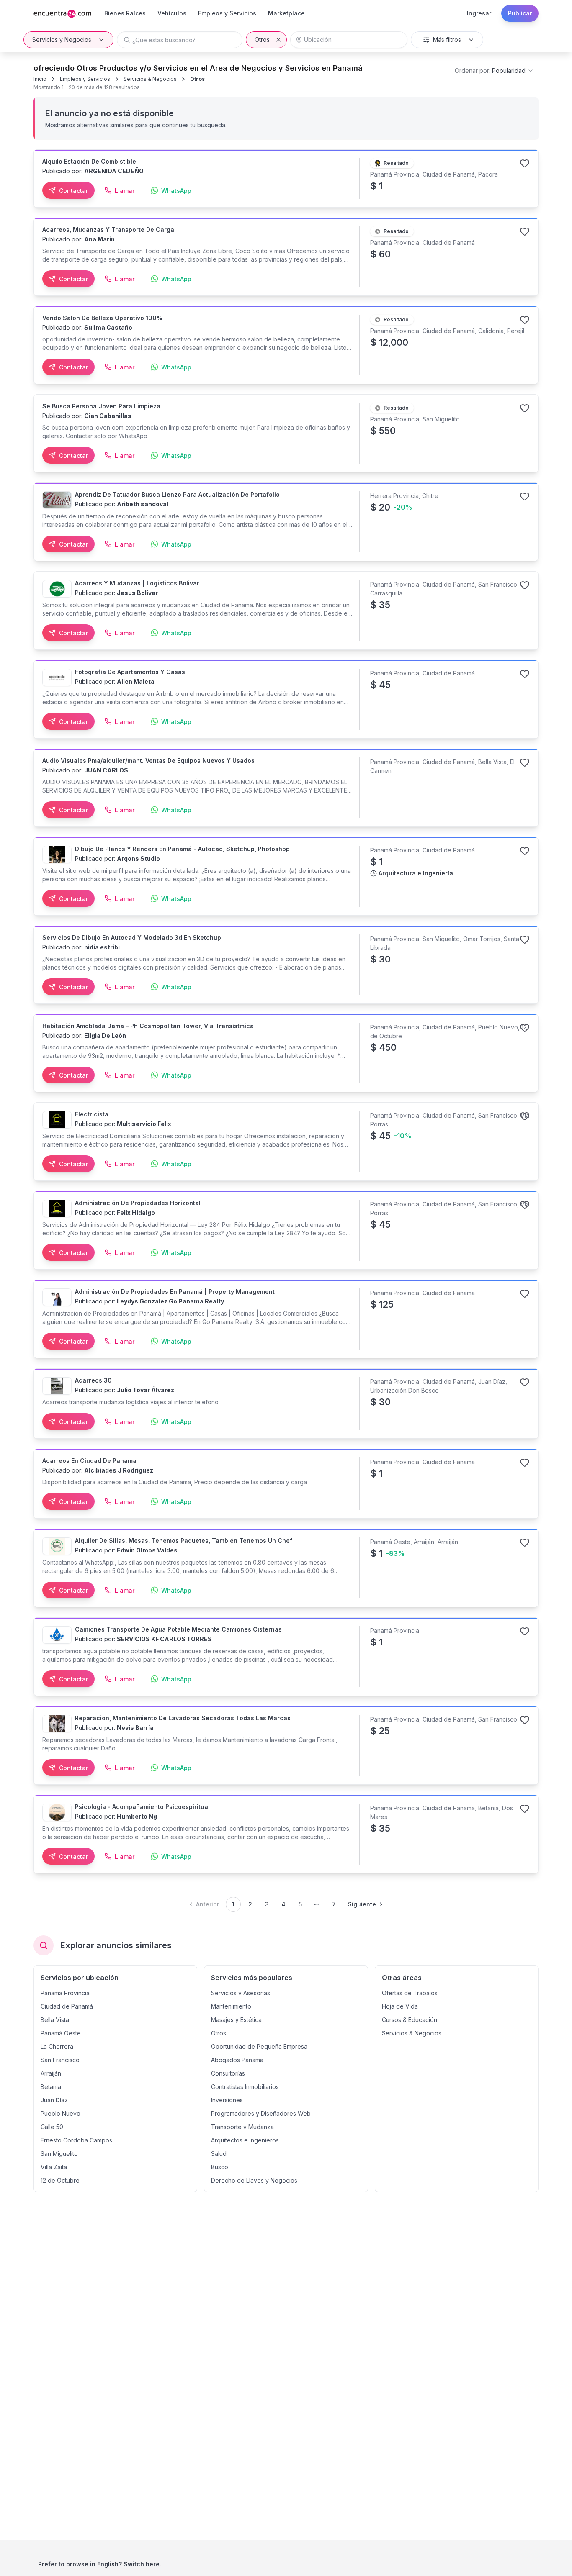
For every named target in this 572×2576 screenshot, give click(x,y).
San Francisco (60, 2060)
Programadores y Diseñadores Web (261, 2113)
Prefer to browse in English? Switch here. (100, 2564)
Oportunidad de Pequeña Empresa (259, 2046)
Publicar (520, 13)
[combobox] (494, 71)
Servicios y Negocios (62, 40)
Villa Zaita (54, 2167)
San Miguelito (59, 2154)
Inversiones (227, 2100)
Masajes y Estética (236, 2020)
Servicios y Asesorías (241, 1993)
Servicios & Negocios (150, 79)
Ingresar (479, 13)
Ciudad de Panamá (67, 2006)
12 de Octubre (60, 2180)
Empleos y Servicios (85, 79)
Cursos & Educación (410, 2020)
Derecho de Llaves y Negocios (254, 2180)
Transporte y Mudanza (242, 2127)
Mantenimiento (231, 2006)
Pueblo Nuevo (61, 2113)
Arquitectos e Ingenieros (245, 2140)
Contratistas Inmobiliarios (245, 2087)
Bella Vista (55, 2020)
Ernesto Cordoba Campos (76, 2140)
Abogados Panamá (237, 2060)
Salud (219, 2154)
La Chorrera (57, 2046)
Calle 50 (52, 2127)
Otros (262, 40)
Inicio (40, 79)
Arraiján (51, 2073)
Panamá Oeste (61, 2033)
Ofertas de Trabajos (410, 1993)
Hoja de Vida (400, 2006)
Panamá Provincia (65, 1993)
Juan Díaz (54, 2100)
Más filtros (447, 40)
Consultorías (228, 2073)
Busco (220, 2167)
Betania (51, 2087)
